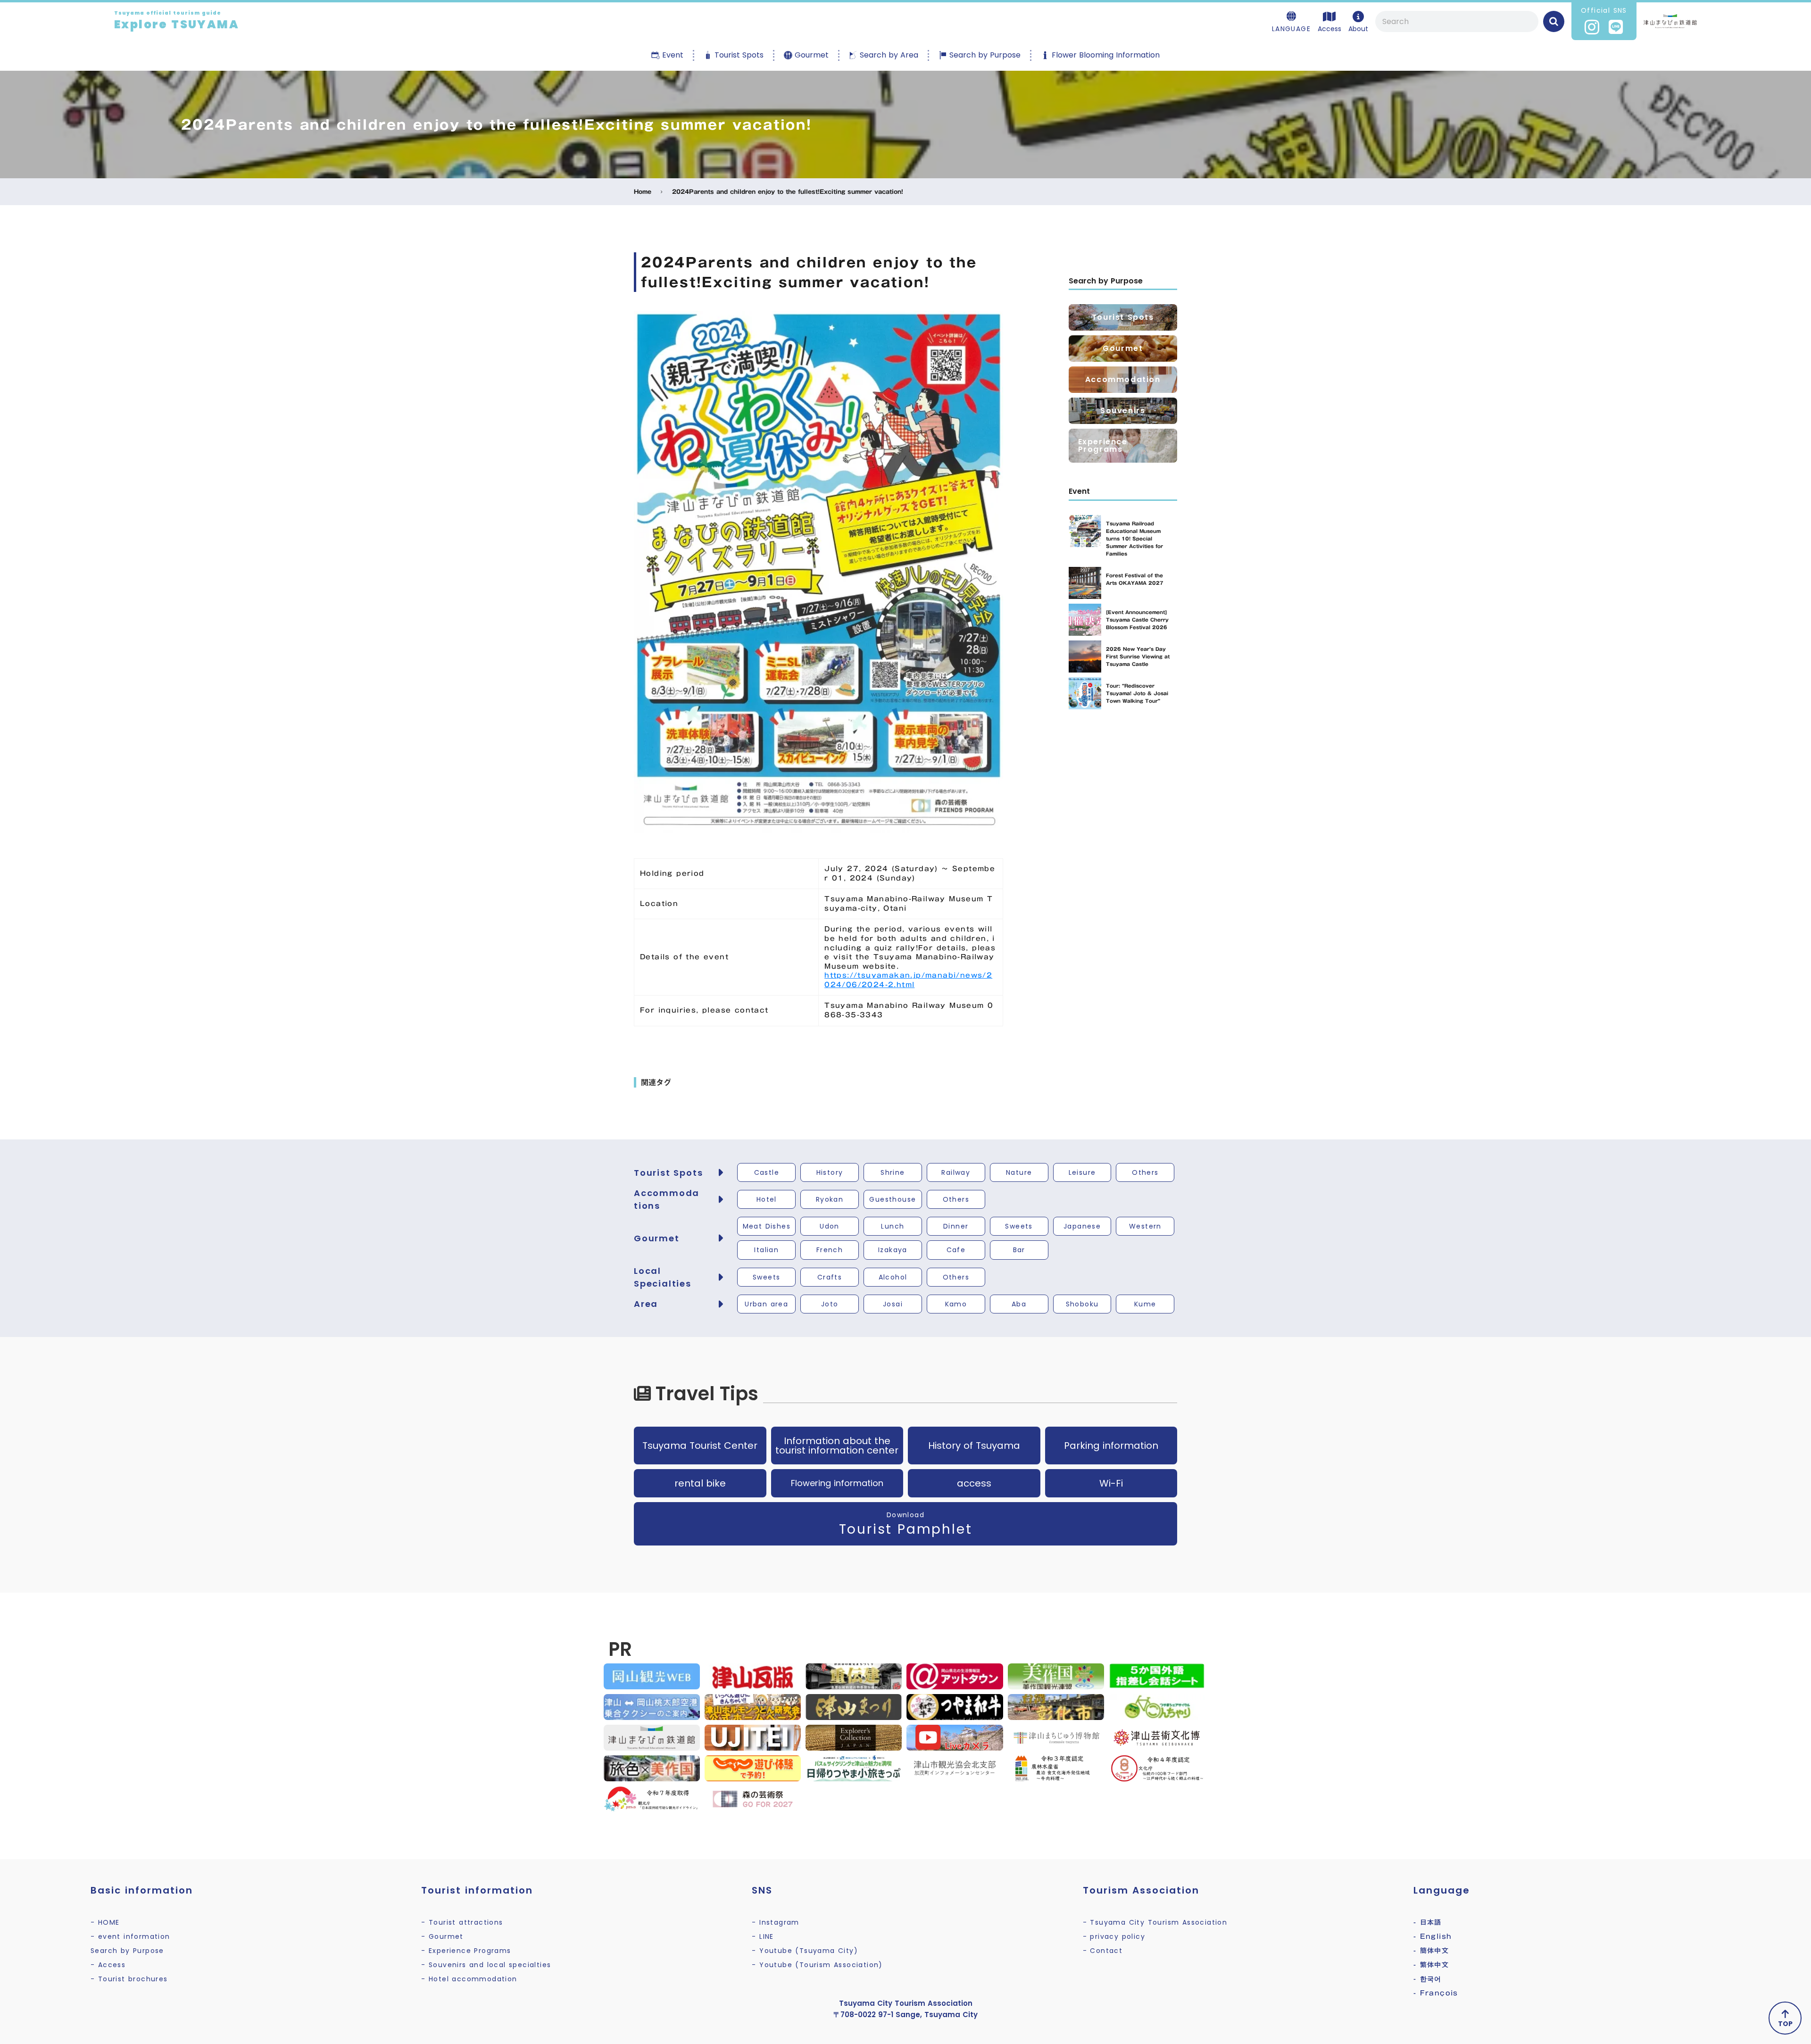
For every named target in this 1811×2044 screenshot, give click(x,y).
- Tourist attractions (462, 1922)
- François (1436, 1993)
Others (1145, 1172)
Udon (830, 1226)
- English (1433, 1936)
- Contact (1103, 1951)
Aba (1019, 1304)
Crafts (830, 1277)
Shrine (893, 1172)
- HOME (105, 1922)
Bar (1019, 1250)
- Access (108, 1965)
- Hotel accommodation (469, 1979)
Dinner (956, 1226)
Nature (1019, 1172)
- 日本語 (1428, 1922)
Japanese (1082, 1226)
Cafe (956, 1250)
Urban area (766, 1304)
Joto (830, 1304)
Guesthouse (893, 1199)
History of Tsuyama (974, 1446)
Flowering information (837, 1483)
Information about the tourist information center (837, 1446)
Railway (956, 1172)
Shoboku (1082, 1304)
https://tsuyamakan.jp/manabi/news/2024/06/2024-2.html (908, 980)
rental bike (700, 1483)
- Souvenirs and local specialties (486, 1965)
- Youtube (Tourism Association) (817, 1965)
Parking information (1111, 1446)
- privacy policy (1114, 1936)
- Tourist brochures (129, 1979)
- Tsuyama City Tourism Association (1155, 1922)
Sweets (1019, 1226)
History (830, 1172)
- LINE (763, 1936)
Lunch (893, 1226)
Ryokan (830, 1199)
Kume (1145, 1304)
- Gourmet (442, 1936)
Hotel (767, 1199)
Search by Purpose (127, 1951)
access (974, 1483)
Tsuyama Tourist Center (700, 1446)
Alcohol (893, 1277)
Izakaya (893, 1250)
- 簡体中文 (1431, 1951)
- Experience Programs (466, 1951)
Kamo (956, 1304)
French (830, 1250)
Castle (767, 1172)
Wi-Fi (1111, 1483)
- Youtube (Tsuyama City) (805, 1951)
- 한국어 (1428, 1979)
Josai (893, 1304)
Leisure (1082, 1172)
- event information (130, 1936)
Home (643, 192)
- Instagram (775, 1922)
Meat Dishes (767, 1226)
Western (1145, 1226)
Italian (766, 1250)
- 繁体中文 (1431, 1965)
